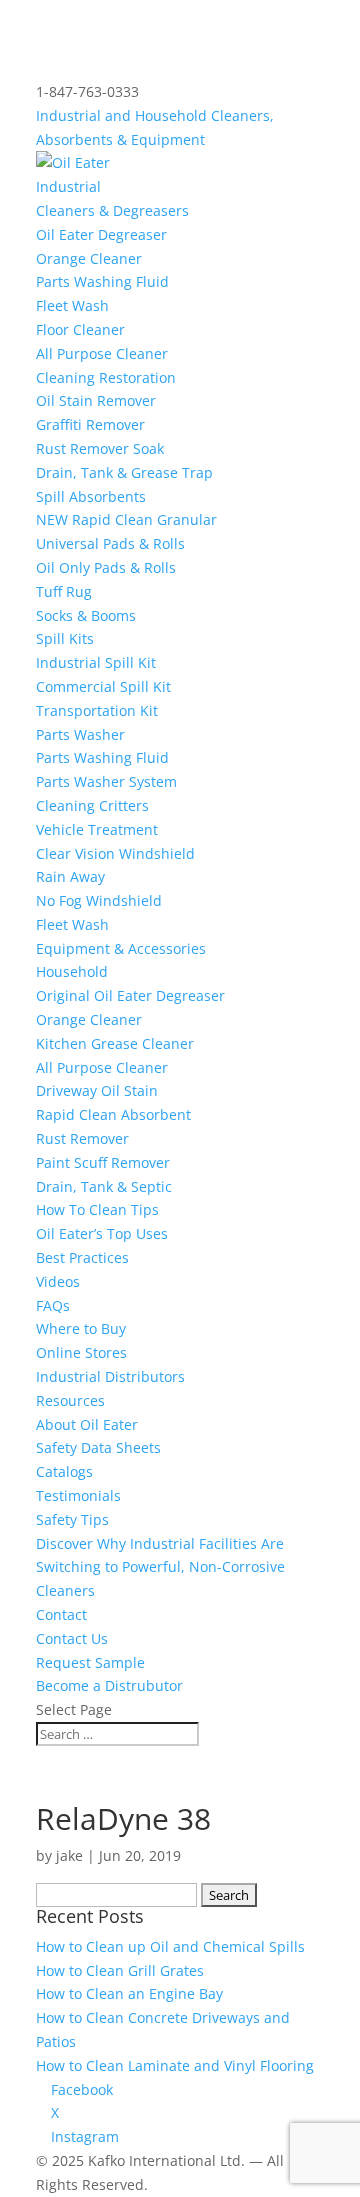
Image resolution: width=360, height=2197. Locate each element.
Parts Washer (80, 734)
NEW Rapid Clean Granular (126, 519)
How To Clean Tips (97, 1209)
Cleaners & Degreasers (112, 210)
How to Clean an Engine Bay (129, 1993)
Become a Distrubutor (109, 1685)
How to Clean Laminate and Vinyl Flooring (175, 2065)
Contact (61, 1614)
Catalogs (64, 1471)
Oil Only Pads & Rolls (106, 567)
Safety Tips (72, 1519)
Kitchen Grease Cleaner (115, 1043)
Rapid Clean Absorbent (113, 1114)
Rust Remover (82, 1138)
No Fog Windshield (99, 900)
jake (69, 1855)
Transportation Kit (97, 710)
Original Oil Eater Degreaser (130, 995)
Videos (58, 1281)
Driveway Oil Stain (97, 1090)
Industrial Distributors (110, 1376)
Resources (70, 1400)
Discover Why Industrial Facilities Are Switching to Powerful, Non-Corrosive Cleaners (160, 1567)
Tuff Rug (64, 591)
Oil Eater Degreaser (101, 234)
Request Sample (90, 1662)
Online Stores (81, 1352)
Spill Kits (65, 638)
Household (72, 971)
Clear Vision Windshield (115, 853)
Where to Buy (81, 1328)
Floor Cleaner (80, 329)
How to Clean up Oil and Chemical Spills (170, 1946)
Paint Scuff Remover (103, 1162)
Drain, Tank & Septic (104, 1186)
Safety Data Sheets (98, 1447)
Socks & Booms (86, 615)
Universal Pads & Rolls (110, 543)
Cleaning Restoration (106, 377)
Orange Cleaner (89, 258)
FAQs (53, 1305)
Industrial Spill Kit (96, 662)
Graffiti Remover (90, 424)
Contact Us (72, 1638)
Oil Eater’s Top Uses (102, 1233)
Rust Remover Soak (100, 448)
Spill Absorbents (91, 496)
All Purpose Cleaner (102, 353)
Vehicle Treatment (97, 829)
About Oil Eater (87, 1424)
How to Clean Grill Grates (120, 1970)
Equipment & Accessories (121, 948)
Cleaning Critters (92, 805)
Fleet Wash (72, 305)
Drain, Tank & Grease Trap (124, 472)
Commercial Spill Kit (103, 686)
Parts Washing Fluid (102, 281)
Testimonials (78, 1495)
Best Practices (82, 1257)
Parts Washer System (106, 781)
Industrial (68, 186)
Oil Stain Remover (96, 400)
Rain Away (70, 876)
